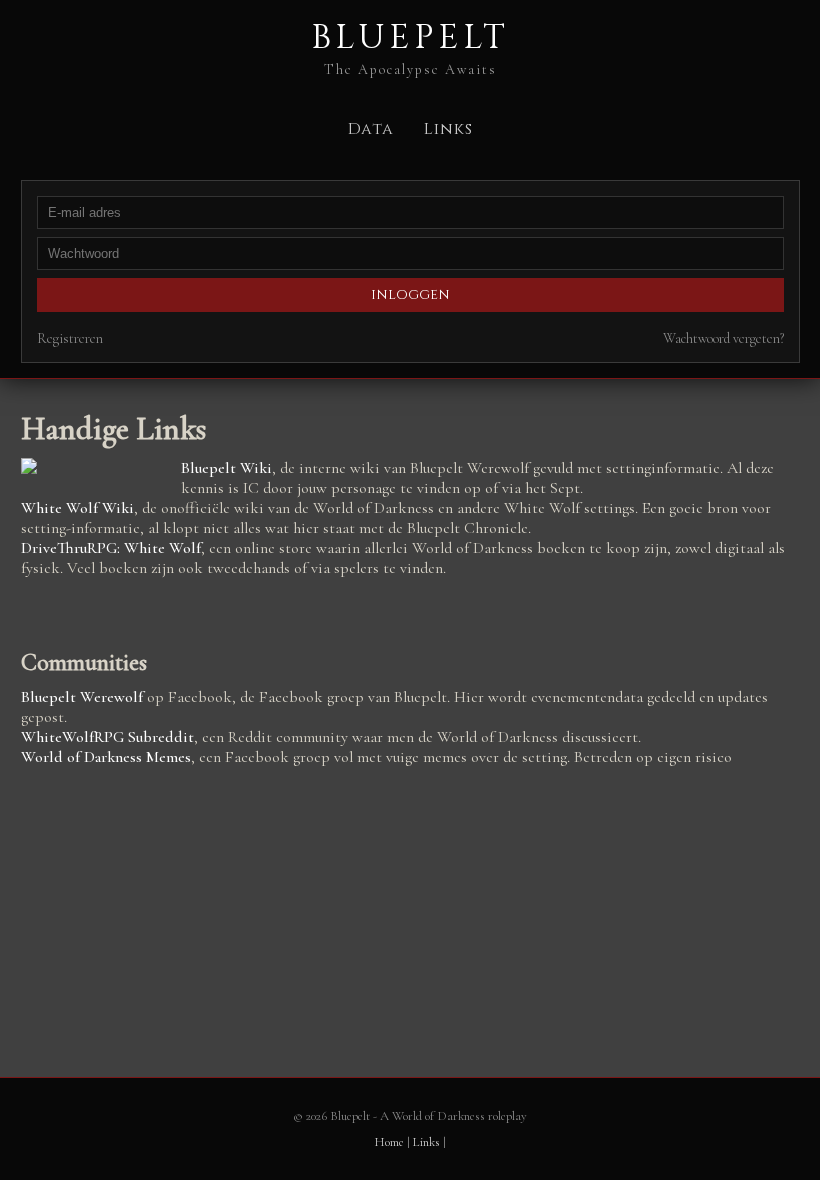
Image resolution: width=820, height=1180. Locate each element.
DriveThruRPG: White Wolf (111, 548)
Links (448, 129)
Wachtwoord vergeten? (723, 338)
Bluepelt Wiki (226, 468)
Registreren (70, 338)
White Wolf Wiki (77, 508)
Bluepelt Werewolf (82, 697)
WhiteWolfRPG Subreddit (107, 737)
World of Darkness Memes (106, 757)
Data (371, 129)
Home (389, 1142)
